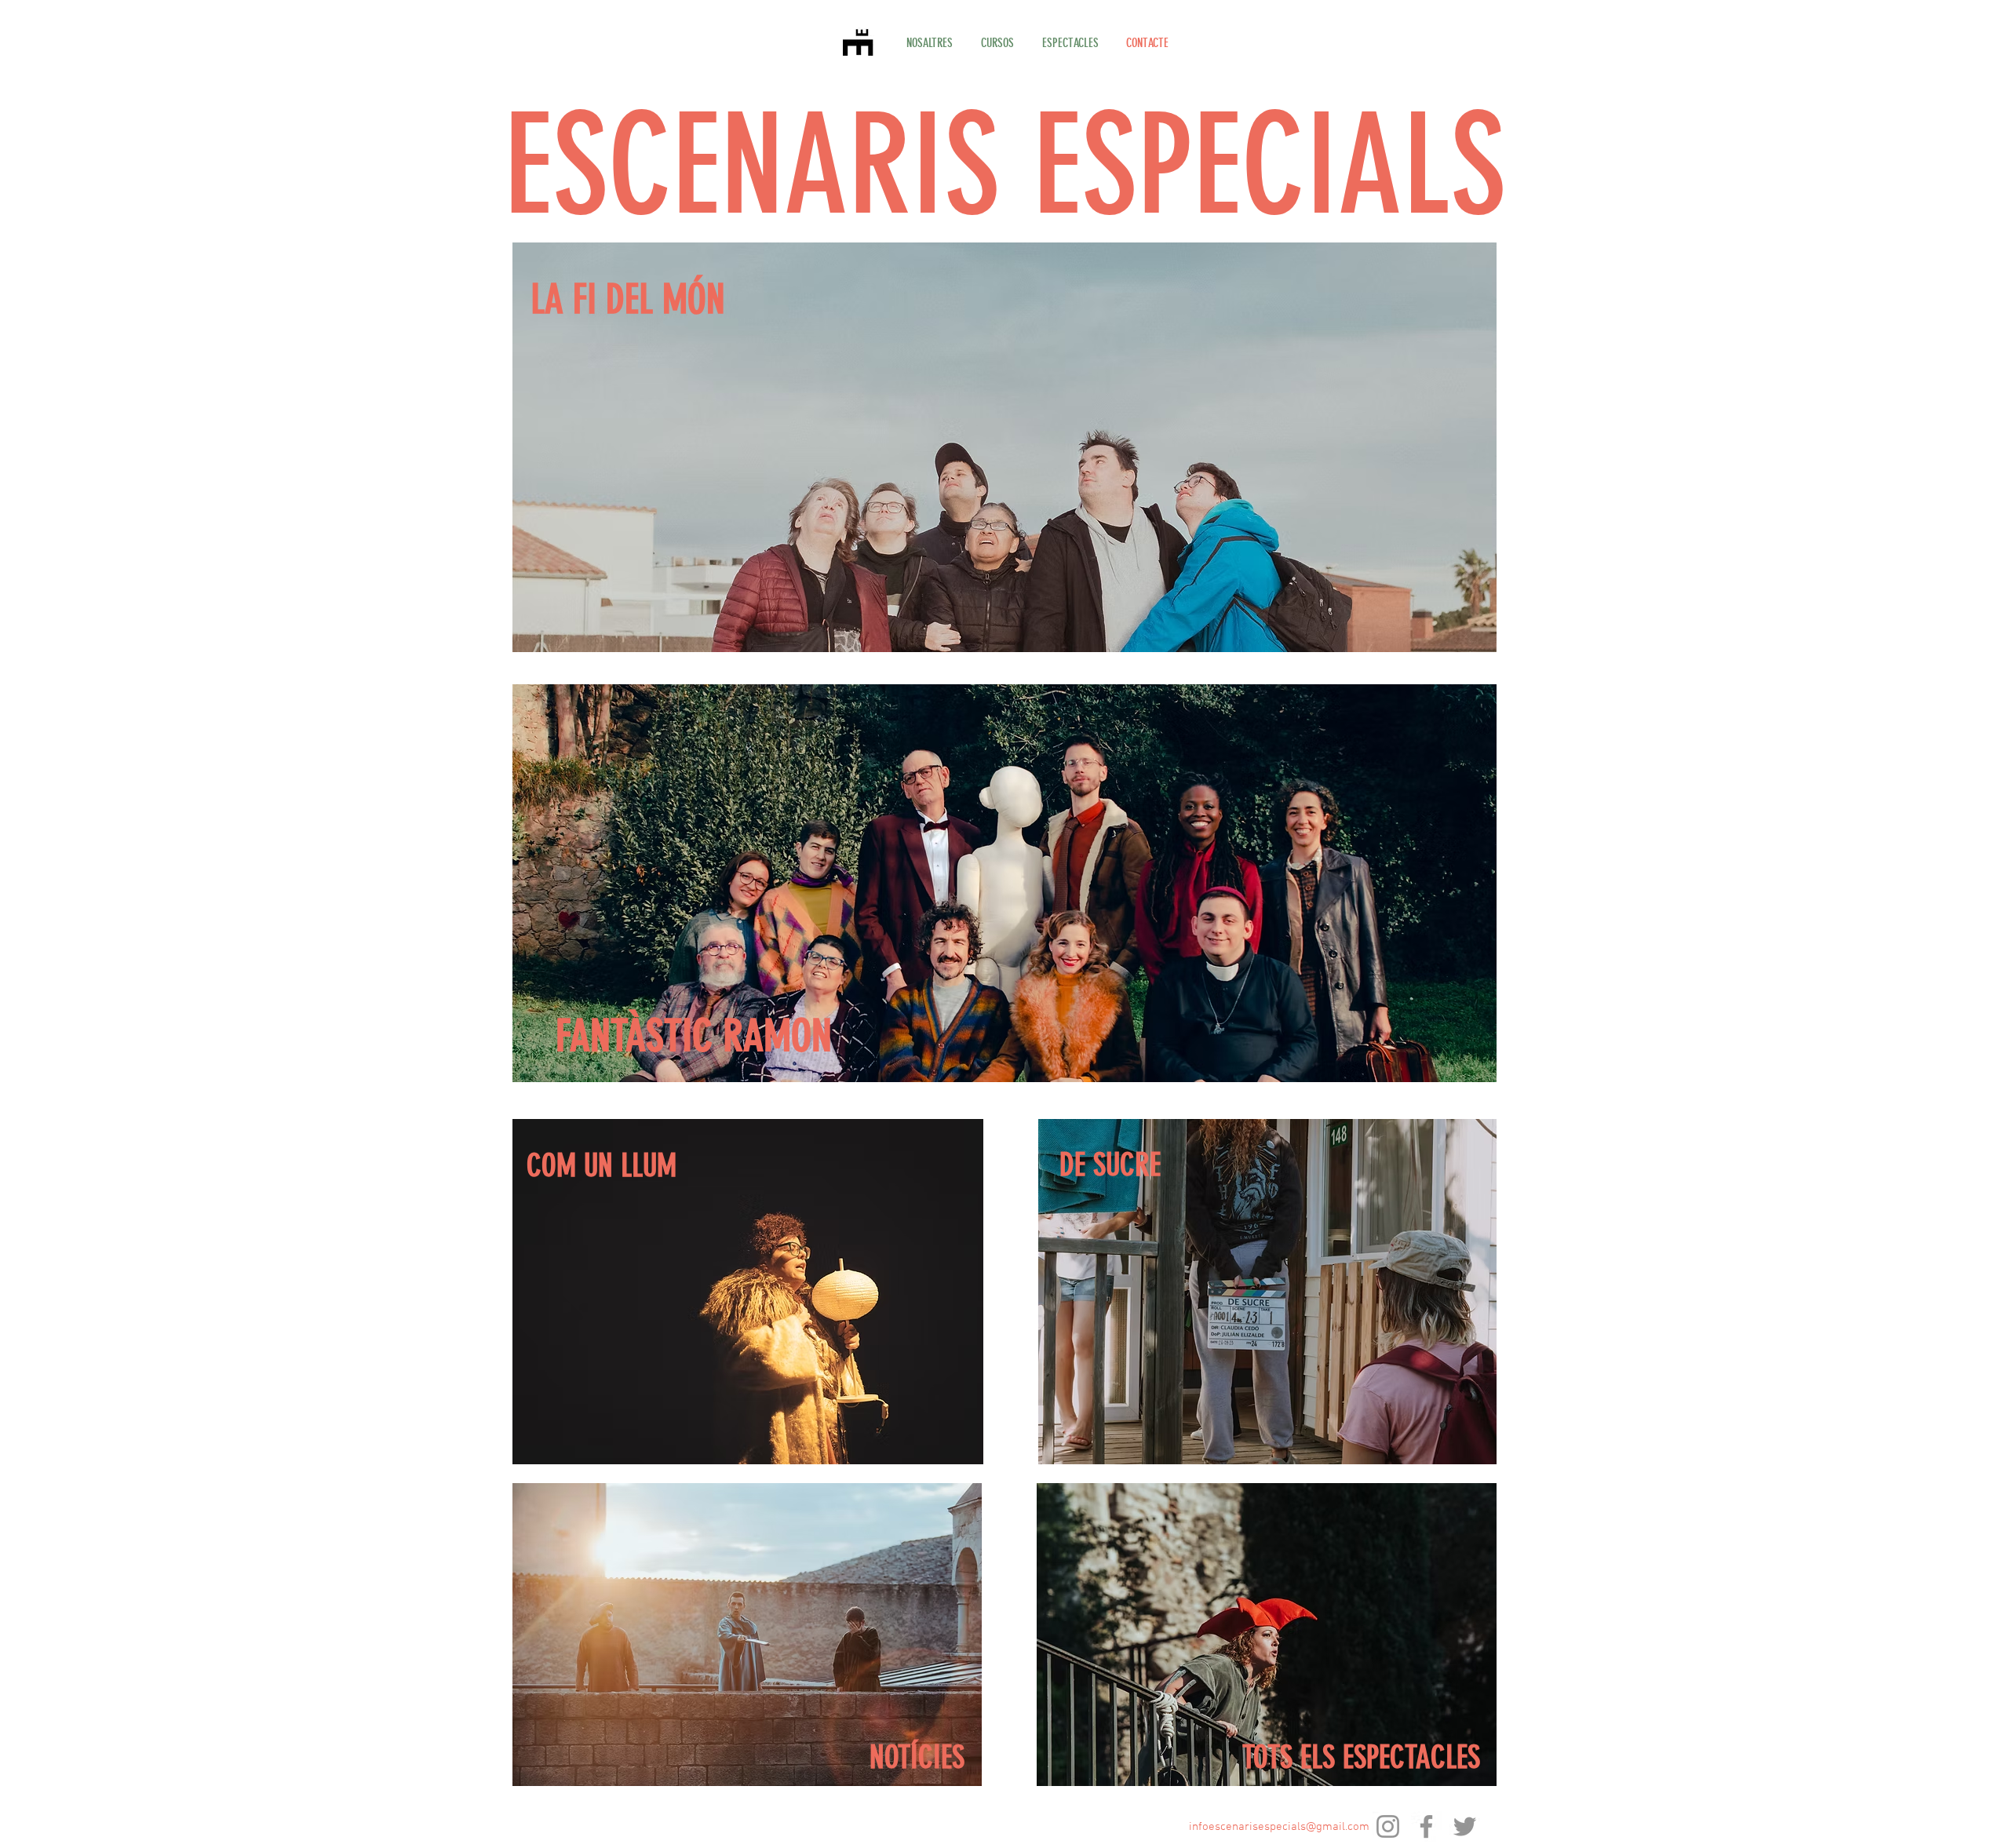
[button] (997, 43)
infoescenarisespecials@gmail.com (1279, 1827)
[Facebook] (1426, 1826)
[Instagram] (1388, 1826)
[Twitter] (1465, 1826)
